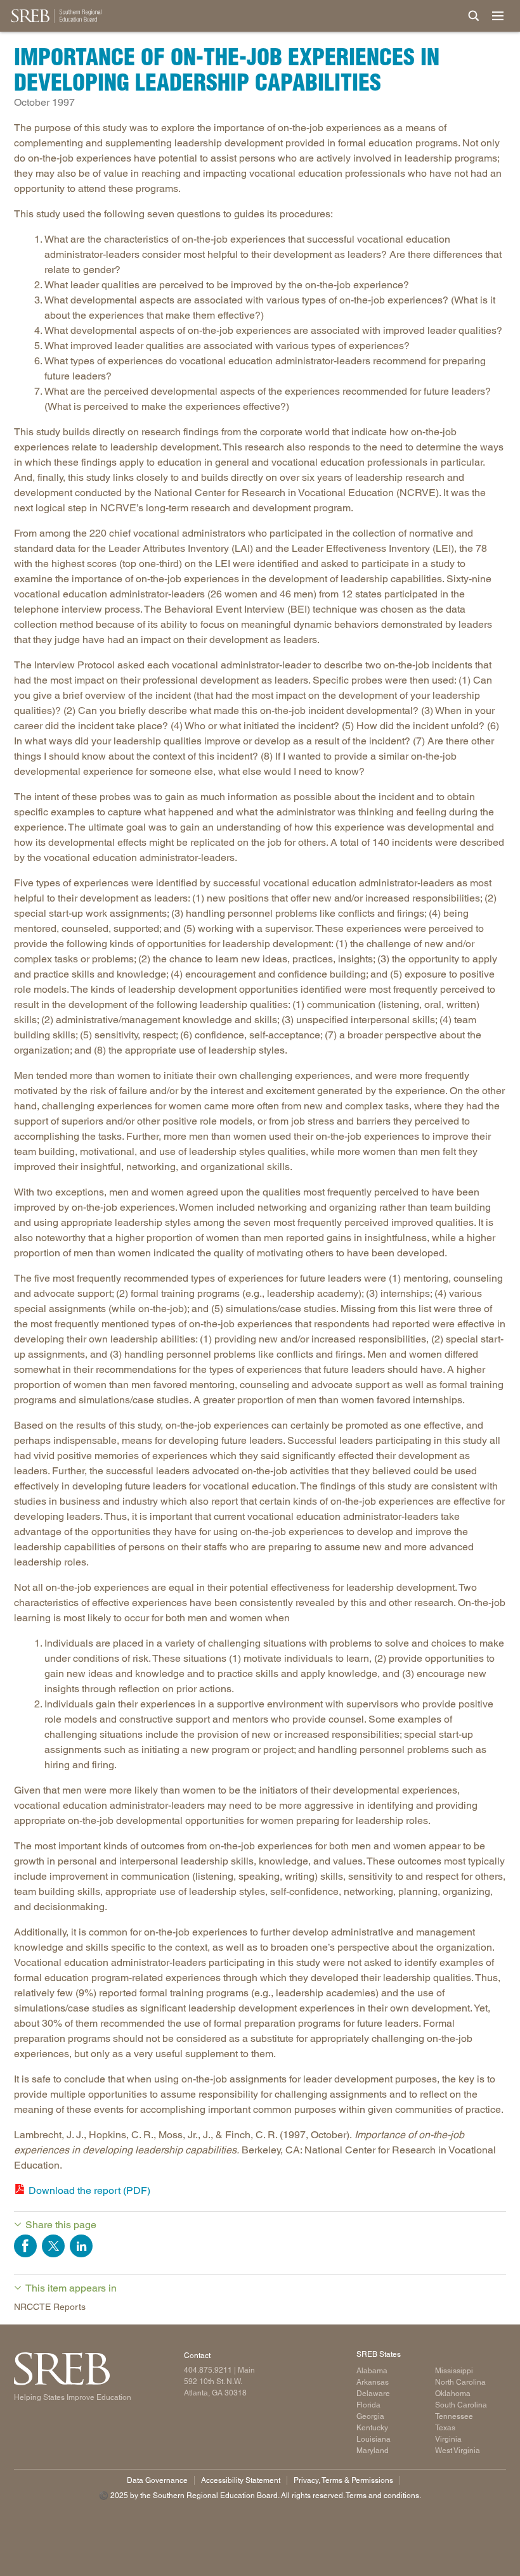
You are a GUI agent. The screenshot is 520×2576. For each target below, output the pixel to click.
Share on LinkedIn (81, 2246)
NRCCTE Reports (50, 2307)
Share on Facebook (25, 2246)
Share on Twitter (53, 2246)
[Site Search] (474, 16)
